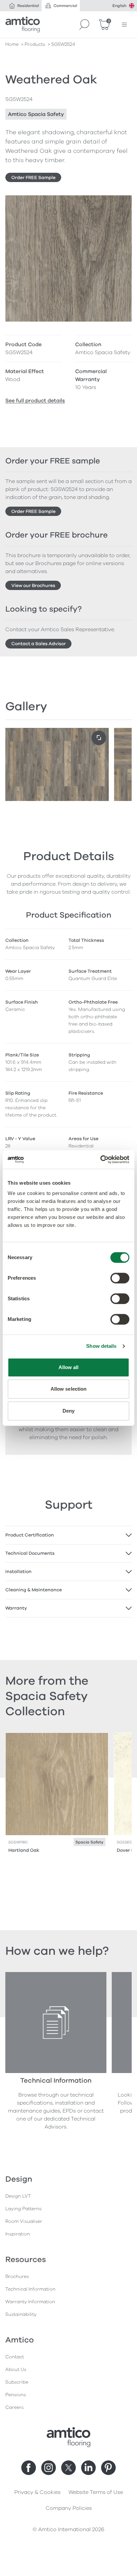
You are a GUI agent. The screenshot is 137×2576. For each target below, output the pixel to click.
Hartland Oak (24, 1850)
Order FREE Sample (33, 178)
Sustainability (21, 2314)
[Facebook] (29, 2468)
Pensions (16, 2395)
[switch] (120, 1278)
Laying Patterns (23, 2209)
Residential (28, 6)
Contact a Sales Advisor (39, 644)
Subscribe (17, 2382)
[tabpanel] (68, 1535)
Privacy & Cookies (37, 2492)
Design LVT (18, 2196)
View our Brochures (33, 586)
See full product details (35, 401)
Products (35, 44)
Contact (15, 2357)
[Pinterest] (108, 2468)
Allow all (69, 1367)
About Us (16, 2370)
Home (12, 44)
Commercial (65, 6)
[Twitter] (68, 2468)
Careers (14, 2407)
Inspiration (18, 2234)
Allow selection (69, 1389)
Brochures (17, 2277)
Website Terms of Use (96, 2492)
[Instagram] (49, 2468)
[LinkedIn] (88, 2468)
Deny (68, 1411)
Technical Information (30, 2289)
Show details (101, 1346)
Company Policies (69, 2508)
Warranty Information (30, 2302)
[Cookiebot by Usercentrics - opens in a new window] (100, 1159)
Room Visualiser (24, 2221)
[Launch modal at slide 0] (99, 738)
